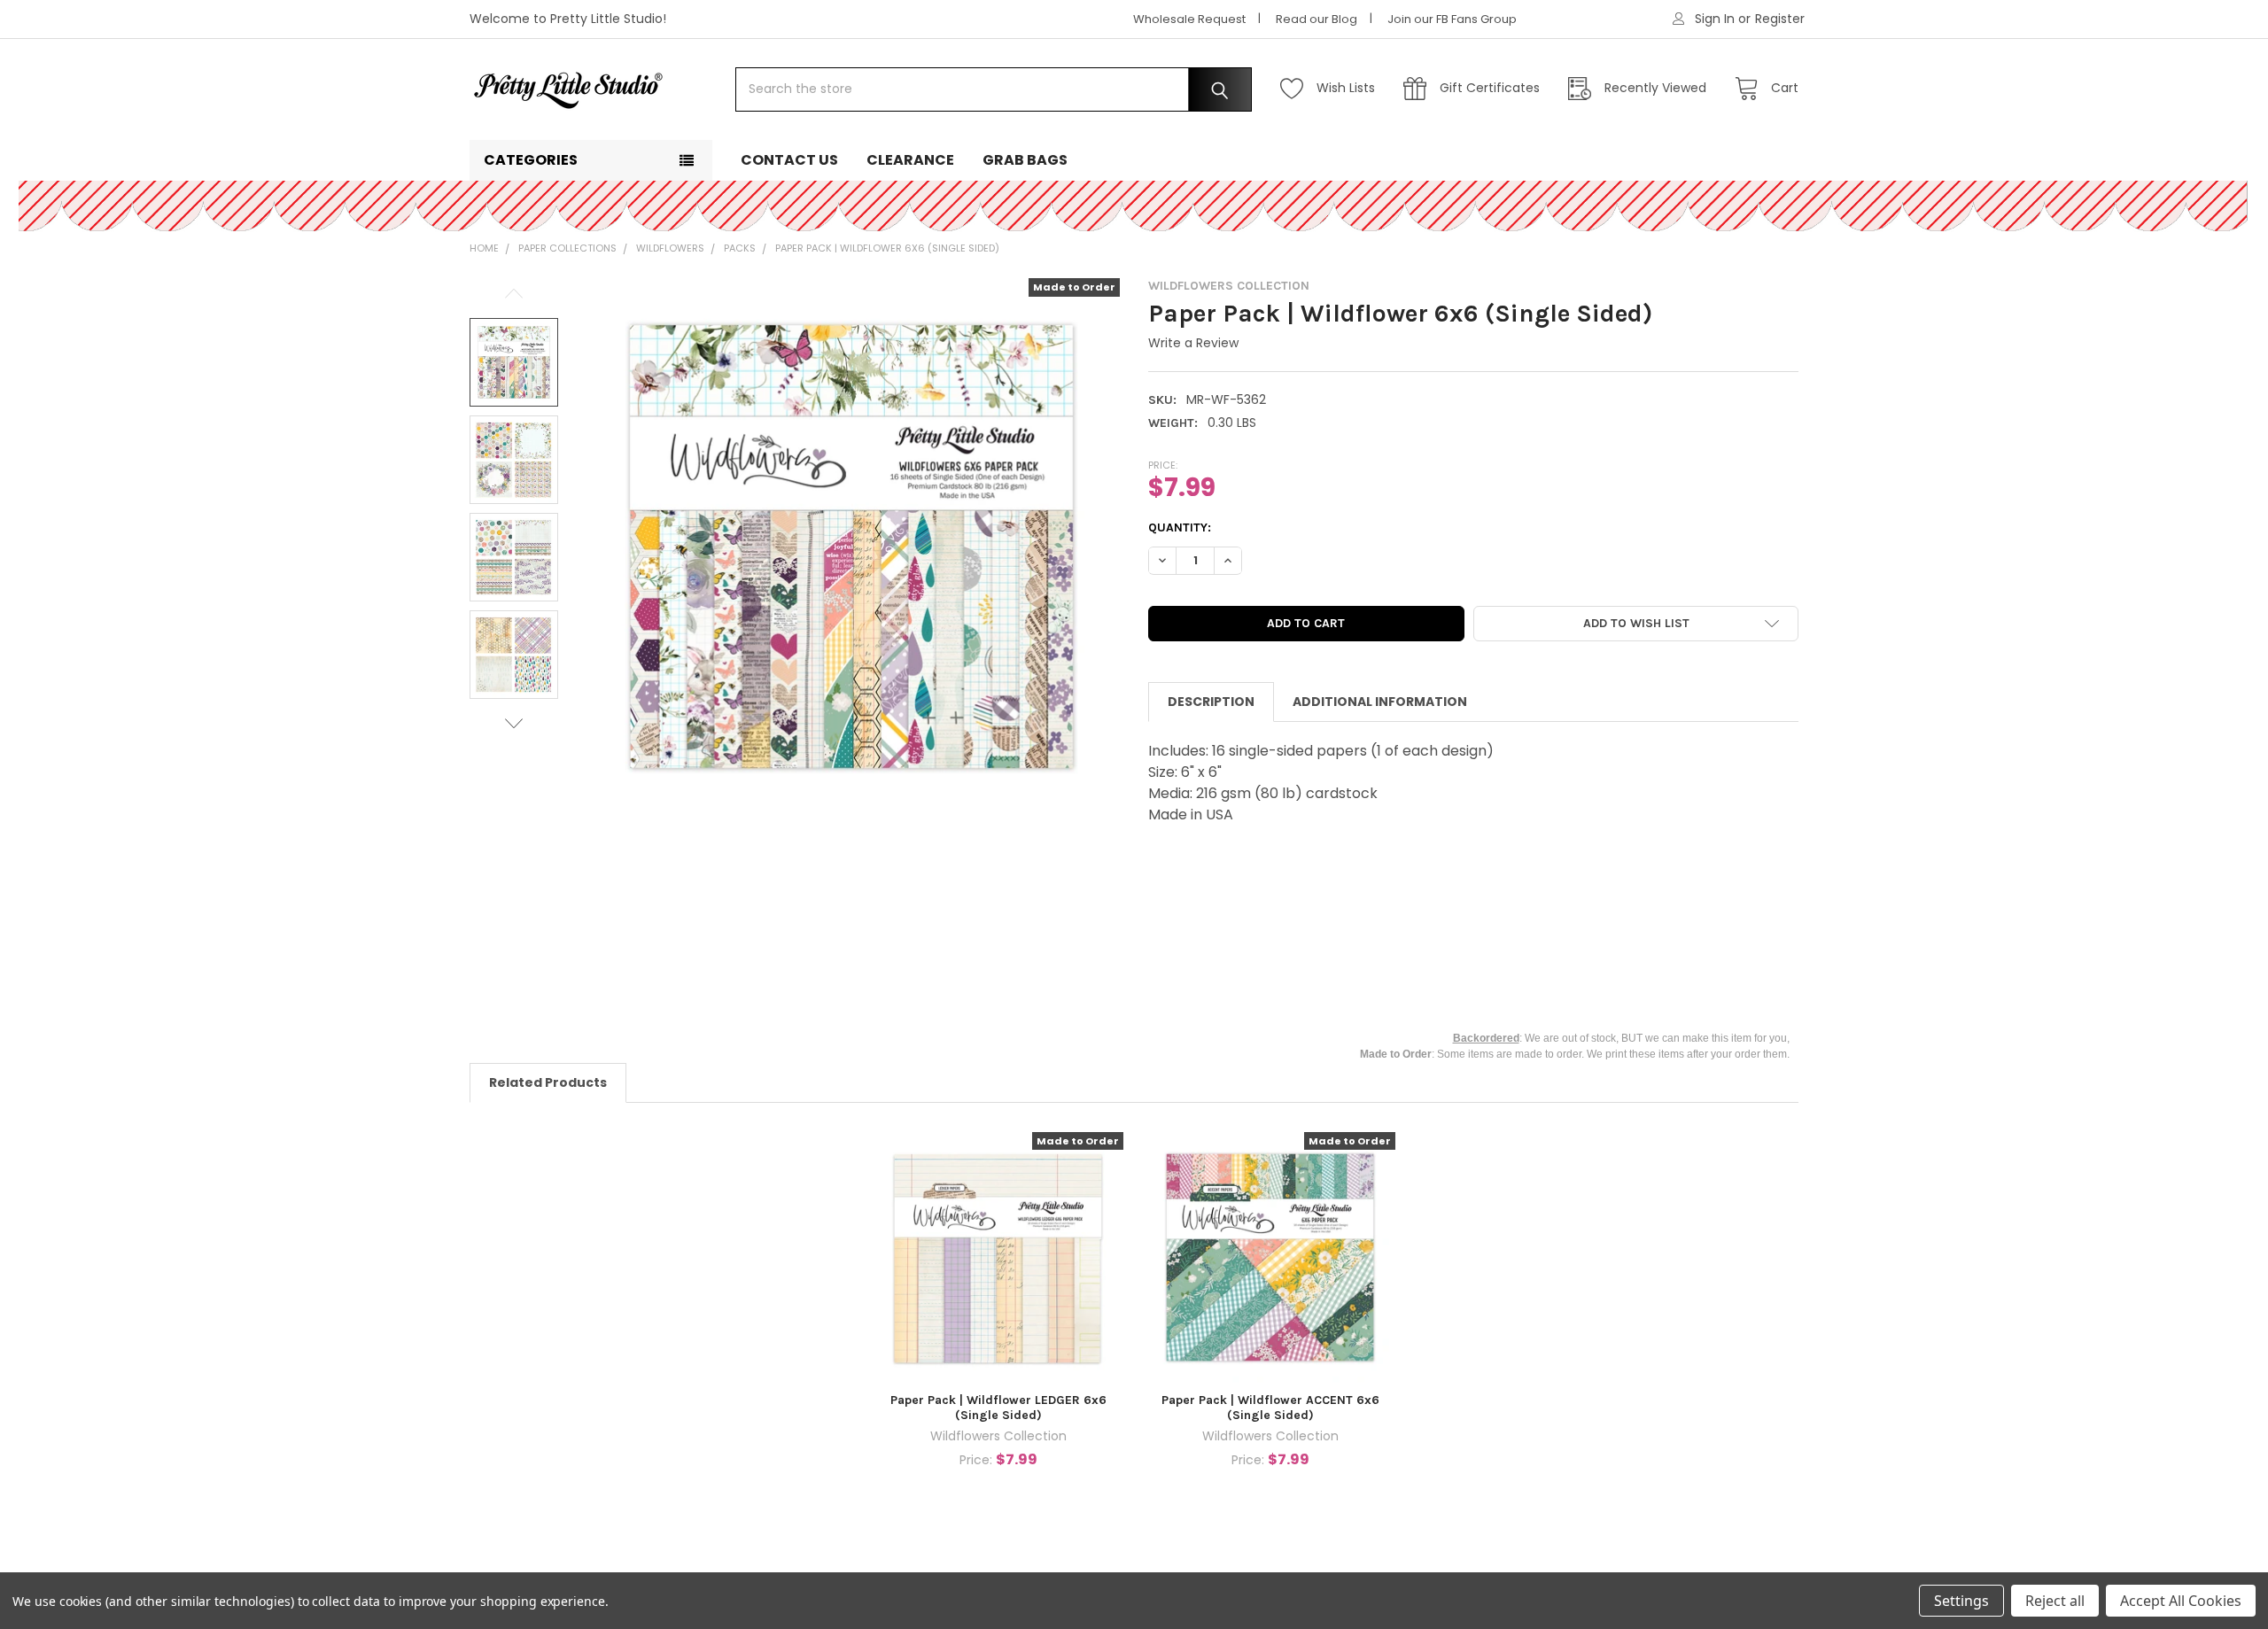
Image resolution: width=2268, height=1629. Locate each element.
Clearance (910, 160)
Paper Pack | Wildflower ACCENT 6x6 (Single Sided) (1270, 1408)
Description (1211, 702)
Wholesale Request (1189, 19)
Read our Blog (1317, 19)
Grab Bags (1025, 160)
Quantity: (1180, 527)
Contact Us (789, 160)
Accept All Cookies (2181, 1601)
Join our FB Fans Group (1452, 19)
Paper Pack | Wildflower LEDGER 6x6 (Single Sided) (998, 1408)
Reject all (2055, 1601)
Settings (1961, 1601)
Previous (514, 294)
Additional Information (1380, 702)
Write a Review (1193, 343)
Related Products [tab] (548, 1082)
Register (1780, 19)
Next (514, 723)
